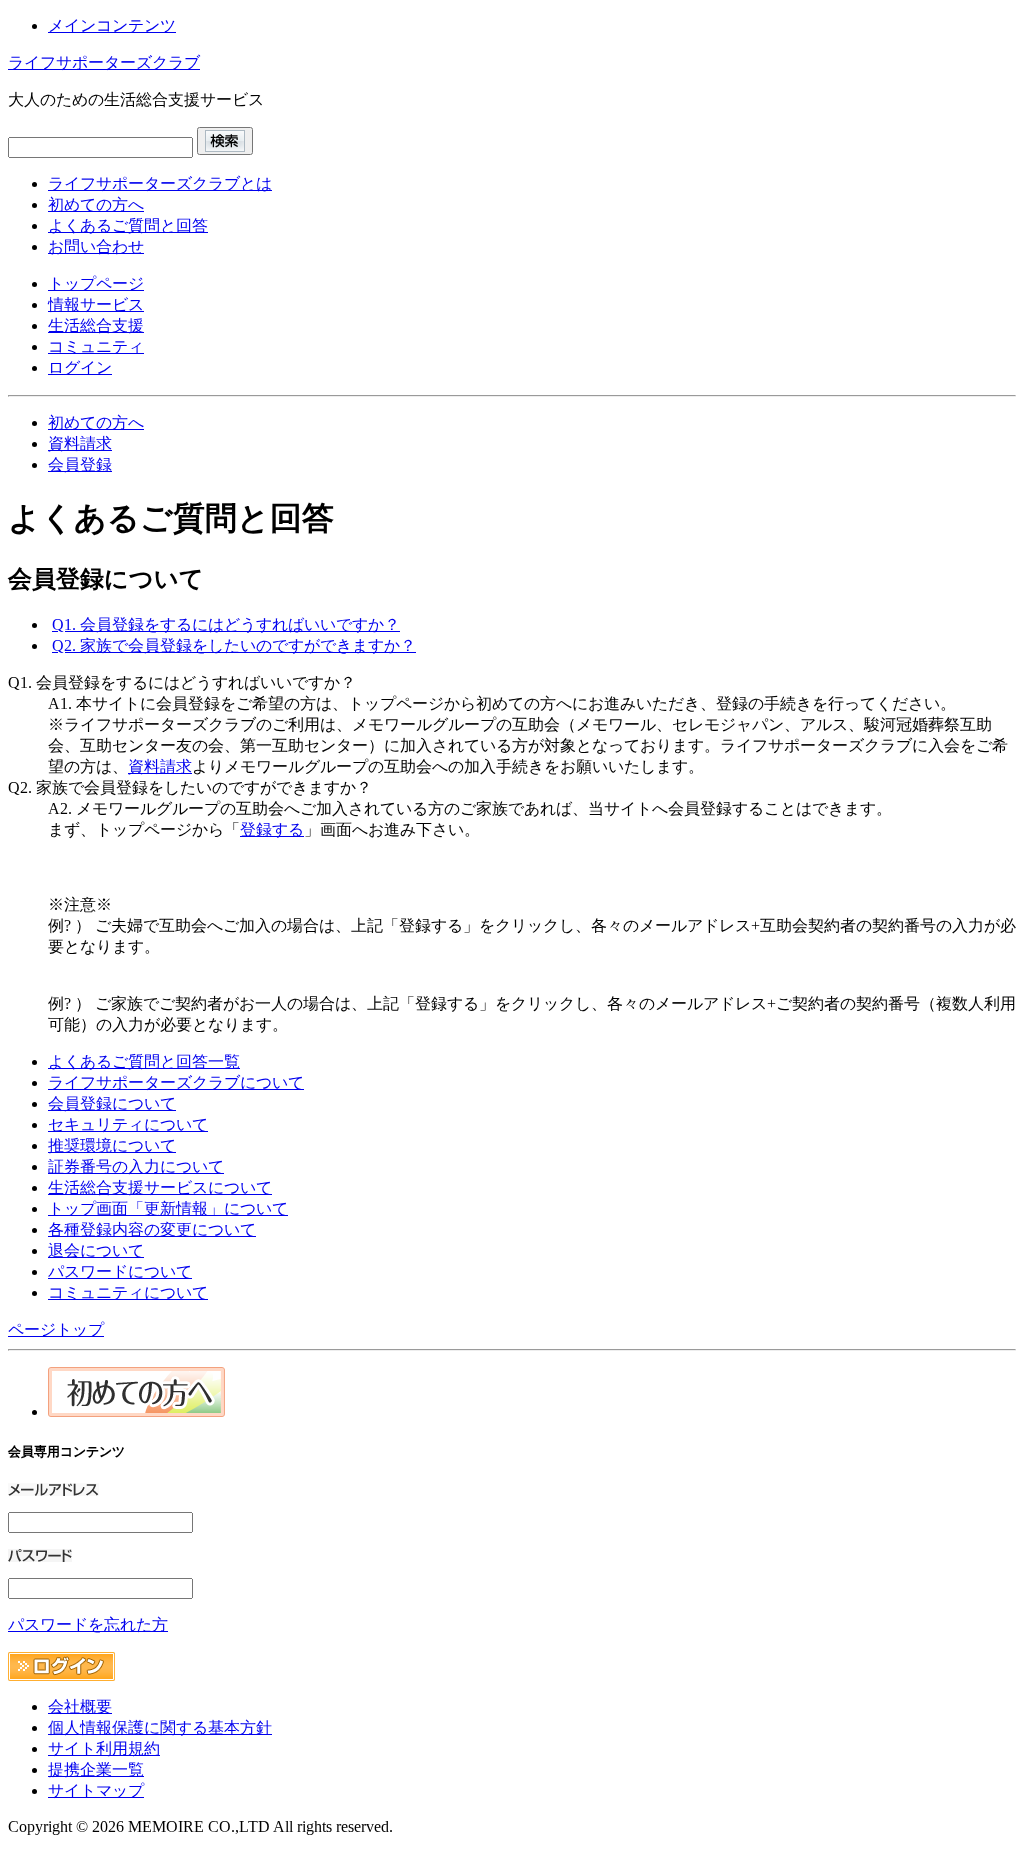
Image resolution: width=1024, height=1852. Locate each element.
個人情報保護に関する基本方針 (160, 1727)
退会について (96, 1250)
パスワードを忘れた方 (88, 1624)
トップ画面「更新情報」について (168, 1208)
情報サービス (96, 304)
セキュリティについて (128, 1124)
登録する (272, 829)
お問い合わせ (96, 246)
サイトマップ (96, 1790)
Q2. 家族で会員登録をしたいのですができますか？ (234, 645)
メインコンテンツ (112, 25)
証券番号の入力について (136, 1166)
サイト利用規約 (104, 1748)
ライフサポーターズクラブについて (176, 1082)
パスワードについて (120, 1271)
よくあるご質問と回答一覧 (144, 1061)
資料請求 (80, 443)
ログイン (80, 367)
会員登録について (112, 1103)
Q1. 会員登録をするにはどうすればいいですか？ (226, 624)
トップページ (96, 283)
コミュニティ (96, 346)
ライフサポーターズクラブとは (160, 183)
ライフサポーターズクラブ (104, 62)
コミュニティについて (128, 1292)
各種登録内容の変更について (152, 1229)
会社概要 (80, 1706)
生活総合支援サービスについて (160, 1187)
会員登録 (80, 464)
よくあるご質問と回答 (128, 225)
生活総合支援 (96, 325)
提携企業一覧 (96, 1769)
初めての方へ (96, 204)
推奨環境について (112, 1145)
